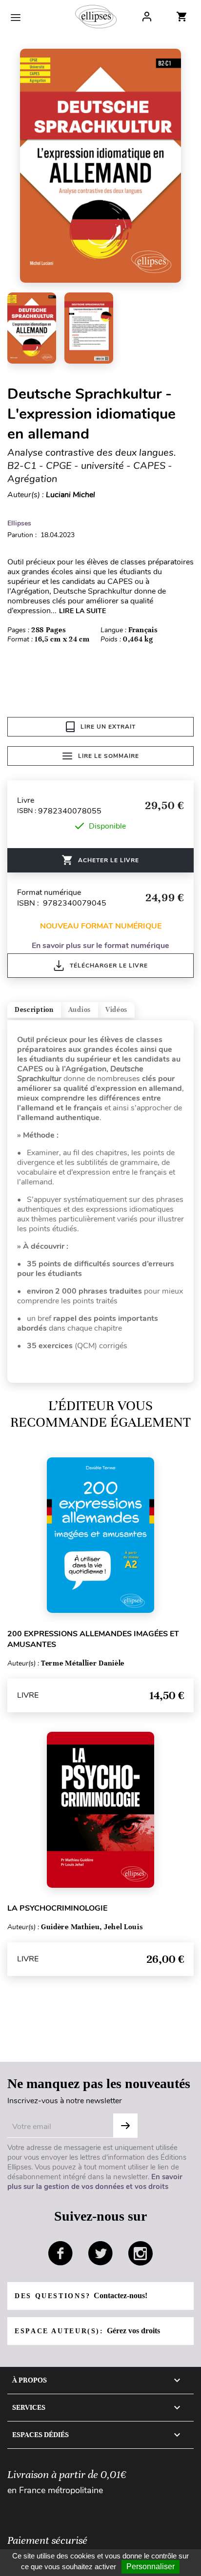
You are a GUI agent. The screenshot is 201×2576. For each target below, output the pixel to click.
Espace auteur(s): (87, 2331)
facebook (60, 2253)
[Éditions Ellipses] (96, 17)
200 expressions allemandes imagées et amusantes (93, 1639)
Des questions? (81, 2295)
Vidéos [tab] (116, 1010)
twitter (100, 2253)
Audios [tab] (80, 1010)
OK (125, 2126)
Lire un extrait (108, 727)
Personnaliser (151, 2566)
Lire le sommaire (109, 756)
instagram (141, 2253)
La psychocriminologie (57, 1908)
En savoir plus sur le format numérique (100, 946)
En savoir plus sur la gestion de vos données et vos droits (95, 2182)
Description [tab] (34, 1010)
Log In (147, 17)
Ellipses (19, 523)
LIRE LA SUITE (82, 611)
